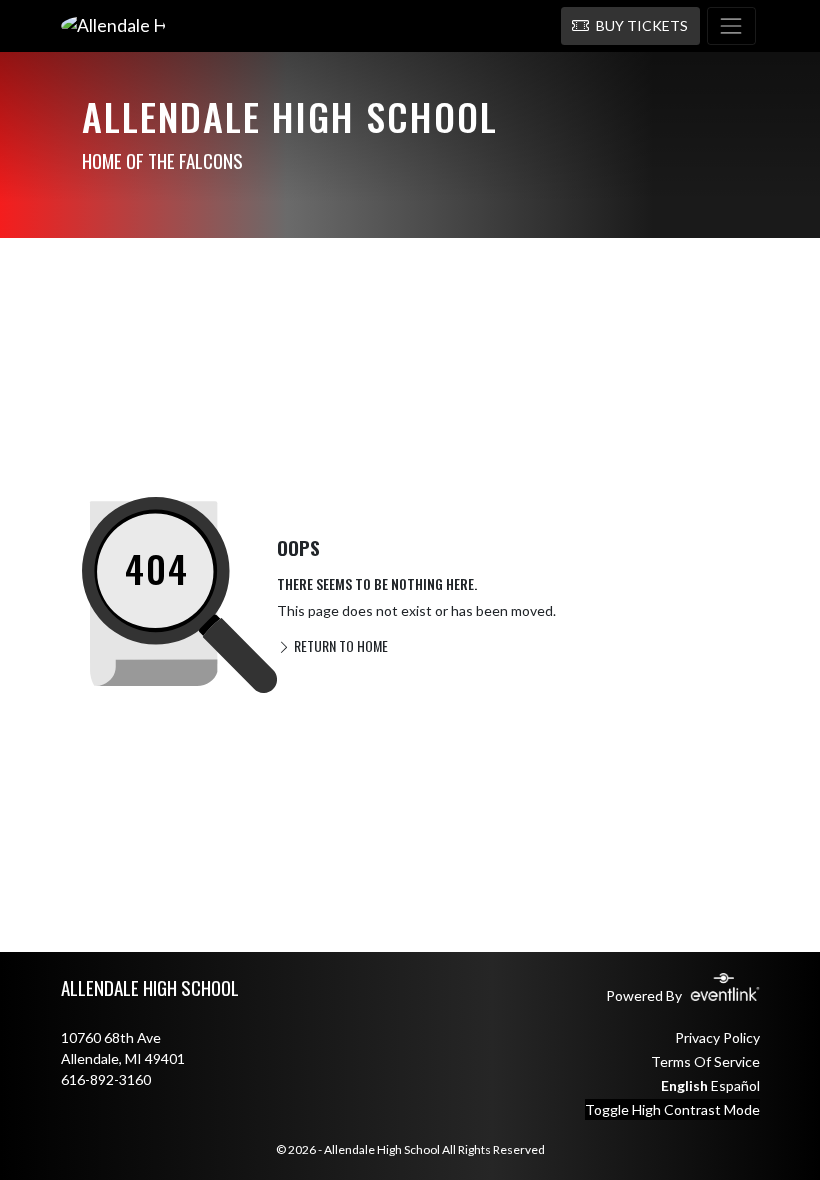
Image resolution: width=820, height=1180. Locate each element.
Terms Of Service (705, 1061)
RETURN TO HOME (339, 645)
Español (735, 1085)
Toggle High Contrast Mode (672, 1109)
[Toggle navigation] (731, 26)
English (684, 1085)
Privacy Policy (717, 1037)
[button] (630, 26)
